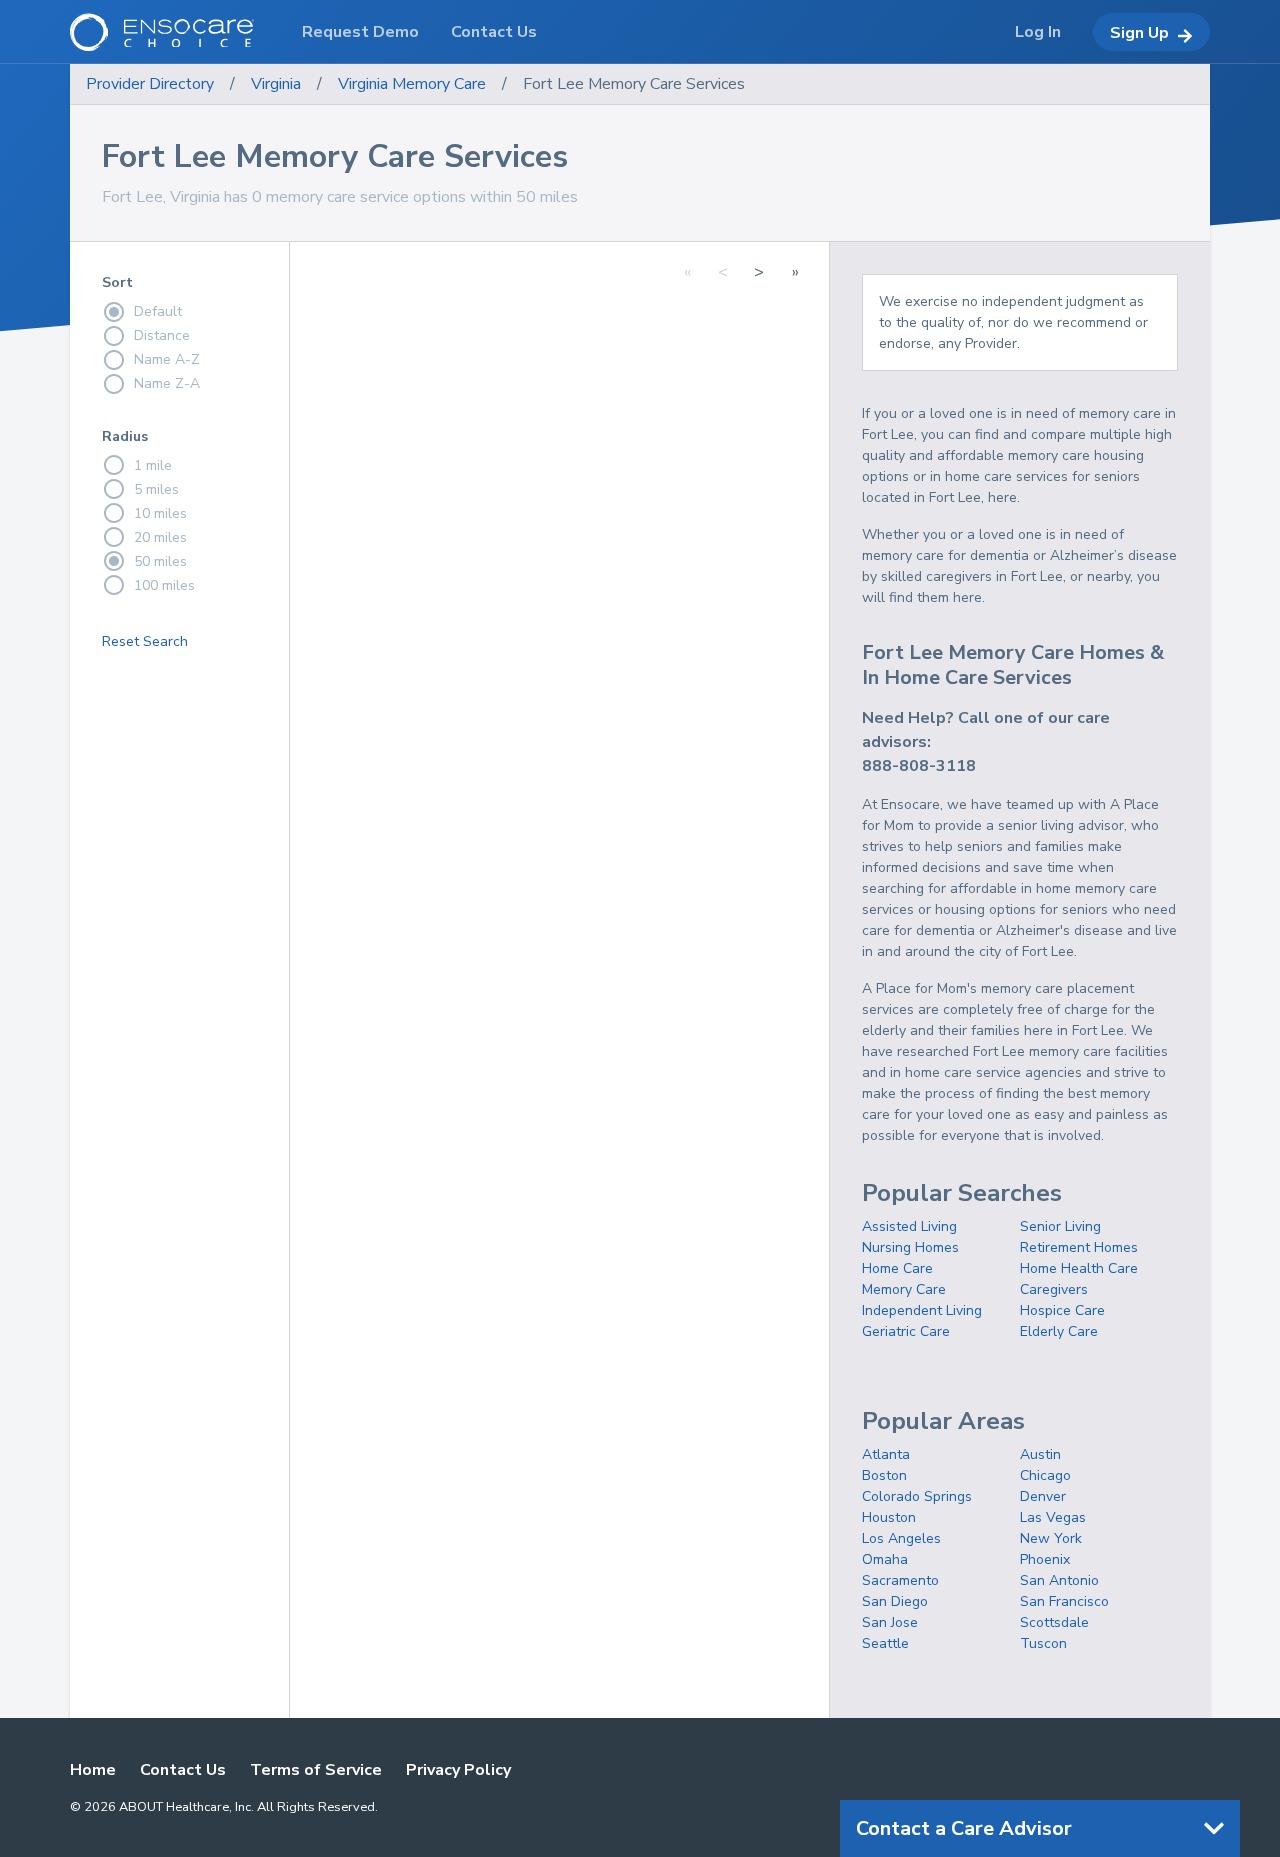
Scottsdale (1054, 1622)
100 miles (164, 585)
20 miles (160, 537)
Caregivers (1054, 1289)
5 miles (156, 489)
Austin (1040, 1454)
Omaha (885, 1559)
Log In (1038, 32)
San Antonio (1059, 1580)
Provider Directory (150, 84)
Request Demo (360, 32)
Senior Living (1060, 1226)
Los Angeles (901, 1538)
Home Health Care (1079, 1268)
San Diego (895, 1601)
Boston (884, 1475)
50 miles (160, 561)
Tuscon (1043, 1643)
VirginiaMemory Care (412, 84)
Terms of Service (316, 1770)
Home (93, 1770)
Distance (162, 335)
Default (158, 311)
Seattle (885, 1643)
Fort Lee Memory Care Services (634, 84)
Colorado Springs (917, 1496)
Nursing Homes (910, 1247)
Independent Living (922, 1310)
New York (1051, 1538)
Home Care (897, 1268)
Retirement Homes (1079, 1247)
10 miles (160, 513)
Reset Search (145, 641)
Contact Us (183, 1770)
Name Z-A (167, 383)
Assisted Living (909, 1226)
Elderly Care (1059, 1331)
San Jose (890, 1622)
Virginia (276, 84)
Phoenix (1045, 1559)
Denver (1043, 1496)
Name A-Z (167, 359)
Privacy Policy (458, 1770)
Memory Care (904, 1289)
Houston (889, 1517)
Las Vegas (1053, 1517)
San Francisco (1064, 1601)
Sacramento (900, 1580)
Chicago (1045, 1475)
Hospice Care (1062, 1310)
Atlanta (886, 1454)
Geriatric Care (906, 1331)
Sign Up (1139, 33)
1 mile (153, 465)
